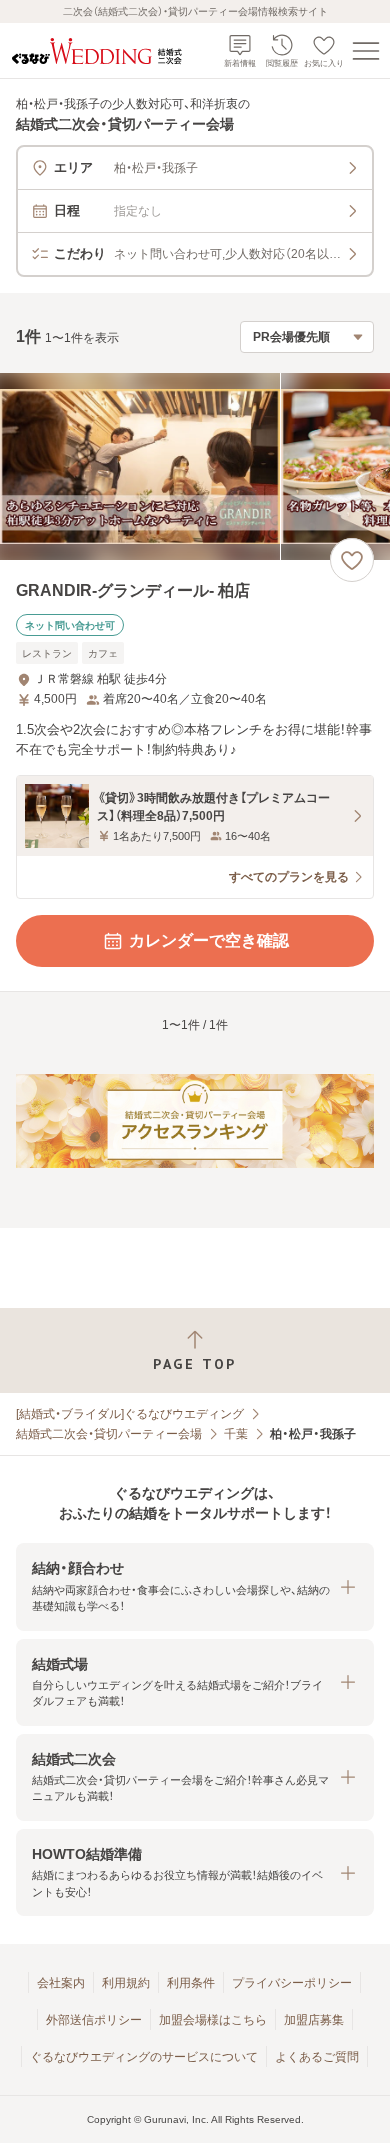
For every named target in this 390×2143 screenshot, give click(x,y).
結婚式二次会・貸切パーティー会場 (109, 1434)
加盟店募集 (314, 2020)
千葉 (236, 1434)
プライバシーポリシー (292, 1983)
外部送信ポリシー (94, 2020)
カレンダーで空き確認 (209, 940)
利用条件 (191, 1983)
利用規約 (126, 1983)
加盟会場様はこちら (213, 2020)
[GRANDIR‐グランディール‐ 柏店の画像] (195, 466)
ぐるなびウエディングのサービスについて (144, 2057)
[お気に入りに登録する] (352, 560)
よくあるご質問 (317, 2057)
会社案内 (61, 1983)
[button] (195, 1586)
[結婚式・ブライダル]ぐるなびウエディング (130, 1414)
